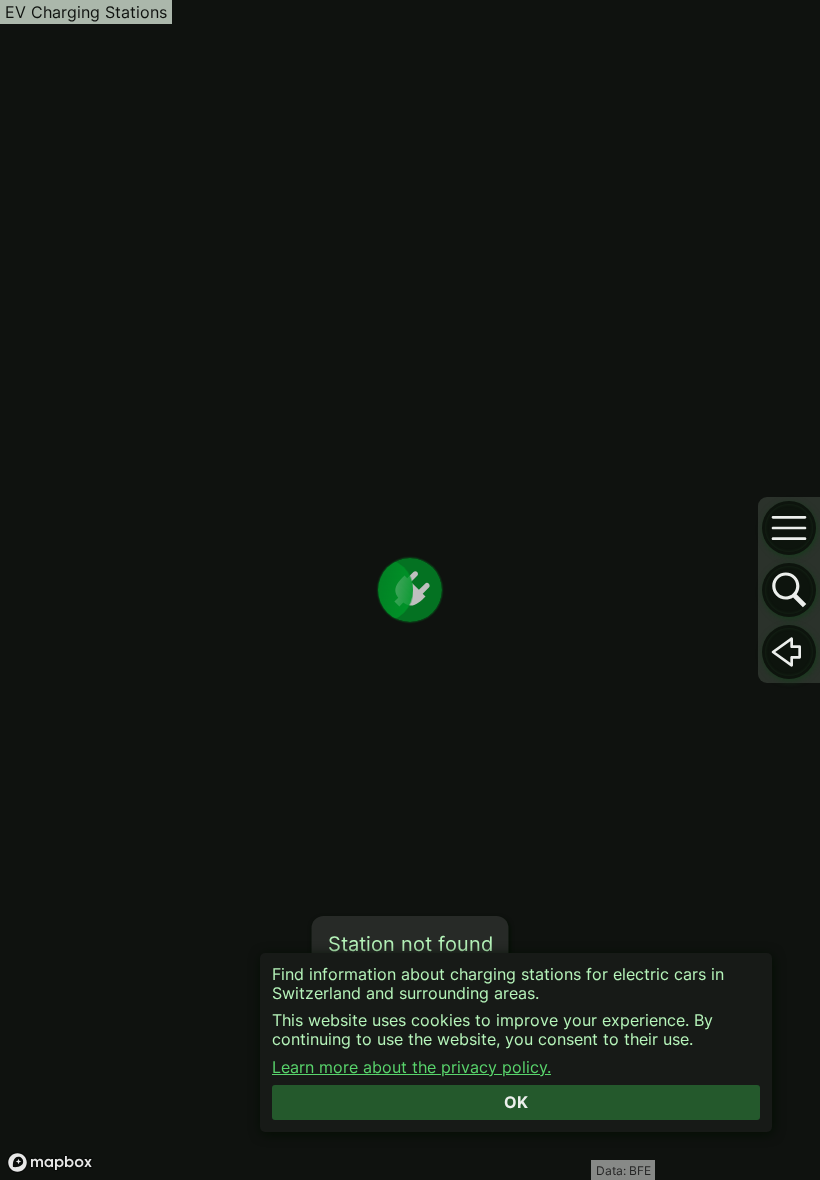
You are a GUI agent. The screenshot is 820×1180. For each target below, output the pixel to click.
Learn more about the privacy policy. (411, 1067)
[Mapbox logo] (50, 1162)
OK (516, 1102)
